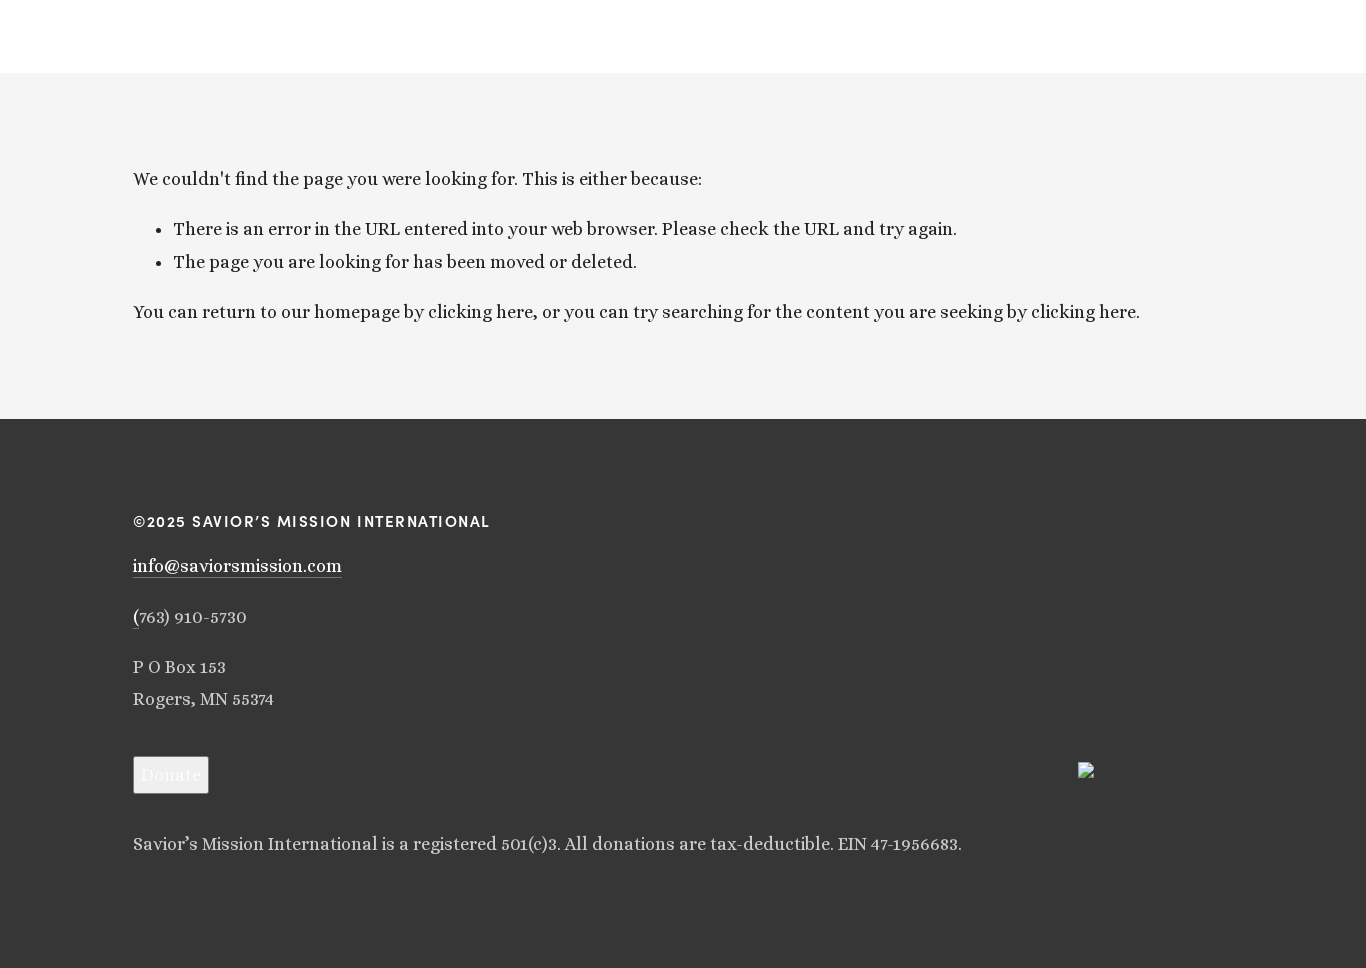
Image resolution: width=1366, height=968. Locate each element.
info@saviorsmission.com (237, 566)
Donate (171, 775)
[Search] (140, 36)
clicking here (480, 312)
